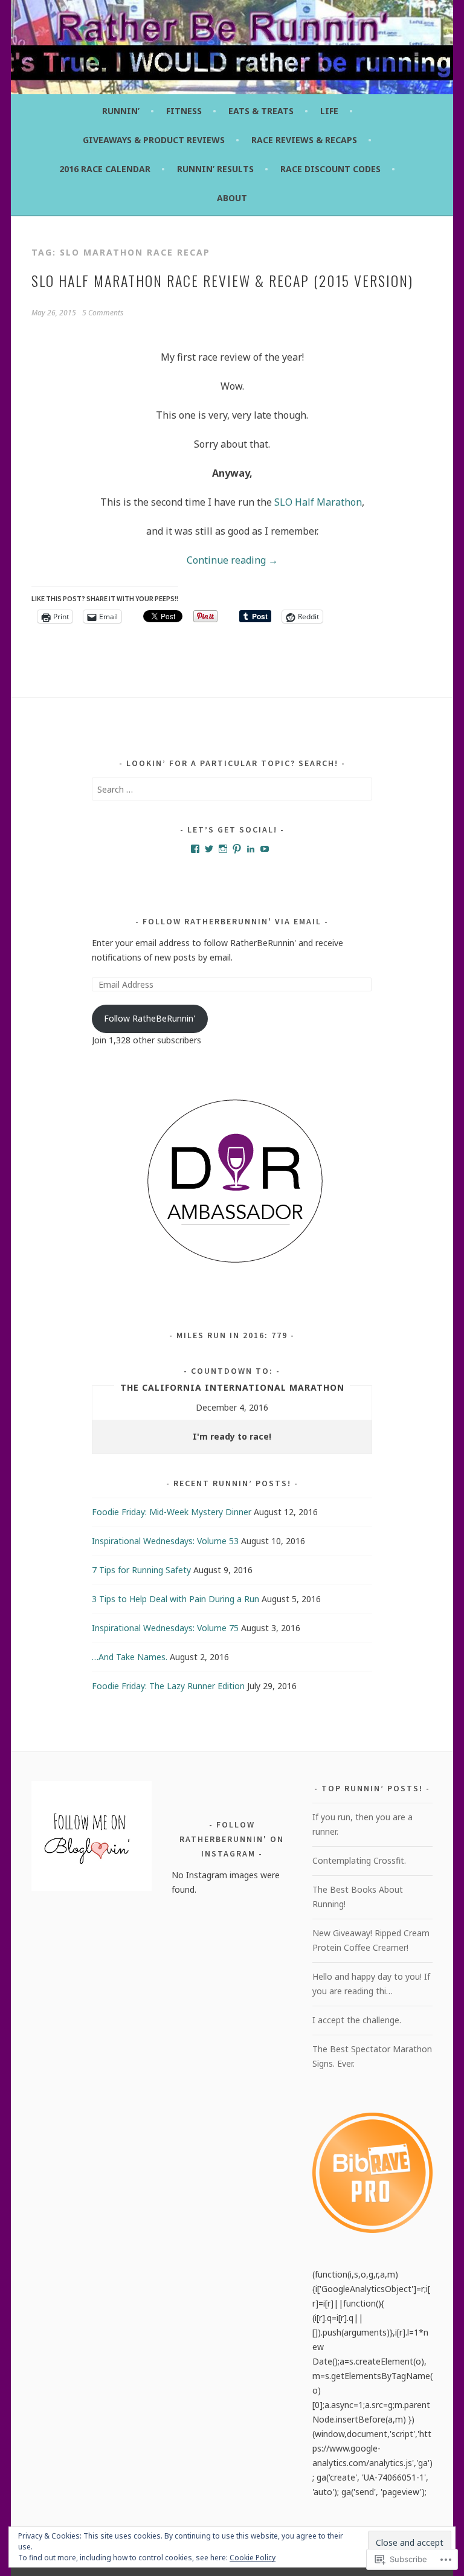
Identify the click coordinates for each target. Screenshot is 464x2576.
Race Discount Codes (330, 169)
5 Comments (103, 313)
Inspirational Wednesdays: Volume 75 (165, 1628)
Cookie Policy (253, 2558)
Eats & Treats (261, 111)
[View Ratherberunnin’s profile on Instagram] (223, 849)
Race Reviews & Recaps (304, 140)
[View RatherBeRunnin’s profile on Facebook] (195, 849)
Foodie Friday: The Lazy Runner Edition (168, 1686)
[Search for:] (232, 789)
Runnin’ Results (215, 169)
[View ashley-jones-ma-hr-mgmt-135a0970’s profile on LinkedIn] (251, 849)
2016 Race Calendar (105, 169)
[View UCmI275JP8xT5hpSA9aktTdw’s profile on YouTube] (265, 849)
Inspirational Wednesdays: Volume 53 (165, 1541)
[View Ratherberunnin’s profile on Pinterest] (237, 849)
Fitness (184, 111)
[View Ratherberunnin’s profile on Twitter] (209, 849)
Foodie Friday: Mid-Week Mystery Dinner (172, 1512)
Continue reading (232, 560)
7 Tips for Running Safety (141, 1570)
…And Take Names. (130, 1657)
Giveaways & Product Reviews (154, 140)
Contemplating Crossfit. (359, 1860)
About (232, 198)
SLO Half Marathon (318, 502)
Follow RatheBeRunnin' (150, 1018)
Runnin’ (121, 111)
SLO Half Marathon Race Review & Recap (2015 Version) (222, 280)
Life (329, 111)
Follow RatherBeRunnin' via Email (232, 921)
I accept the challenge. (357, 2020)
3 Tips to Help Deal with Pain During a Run (176, 1599)
